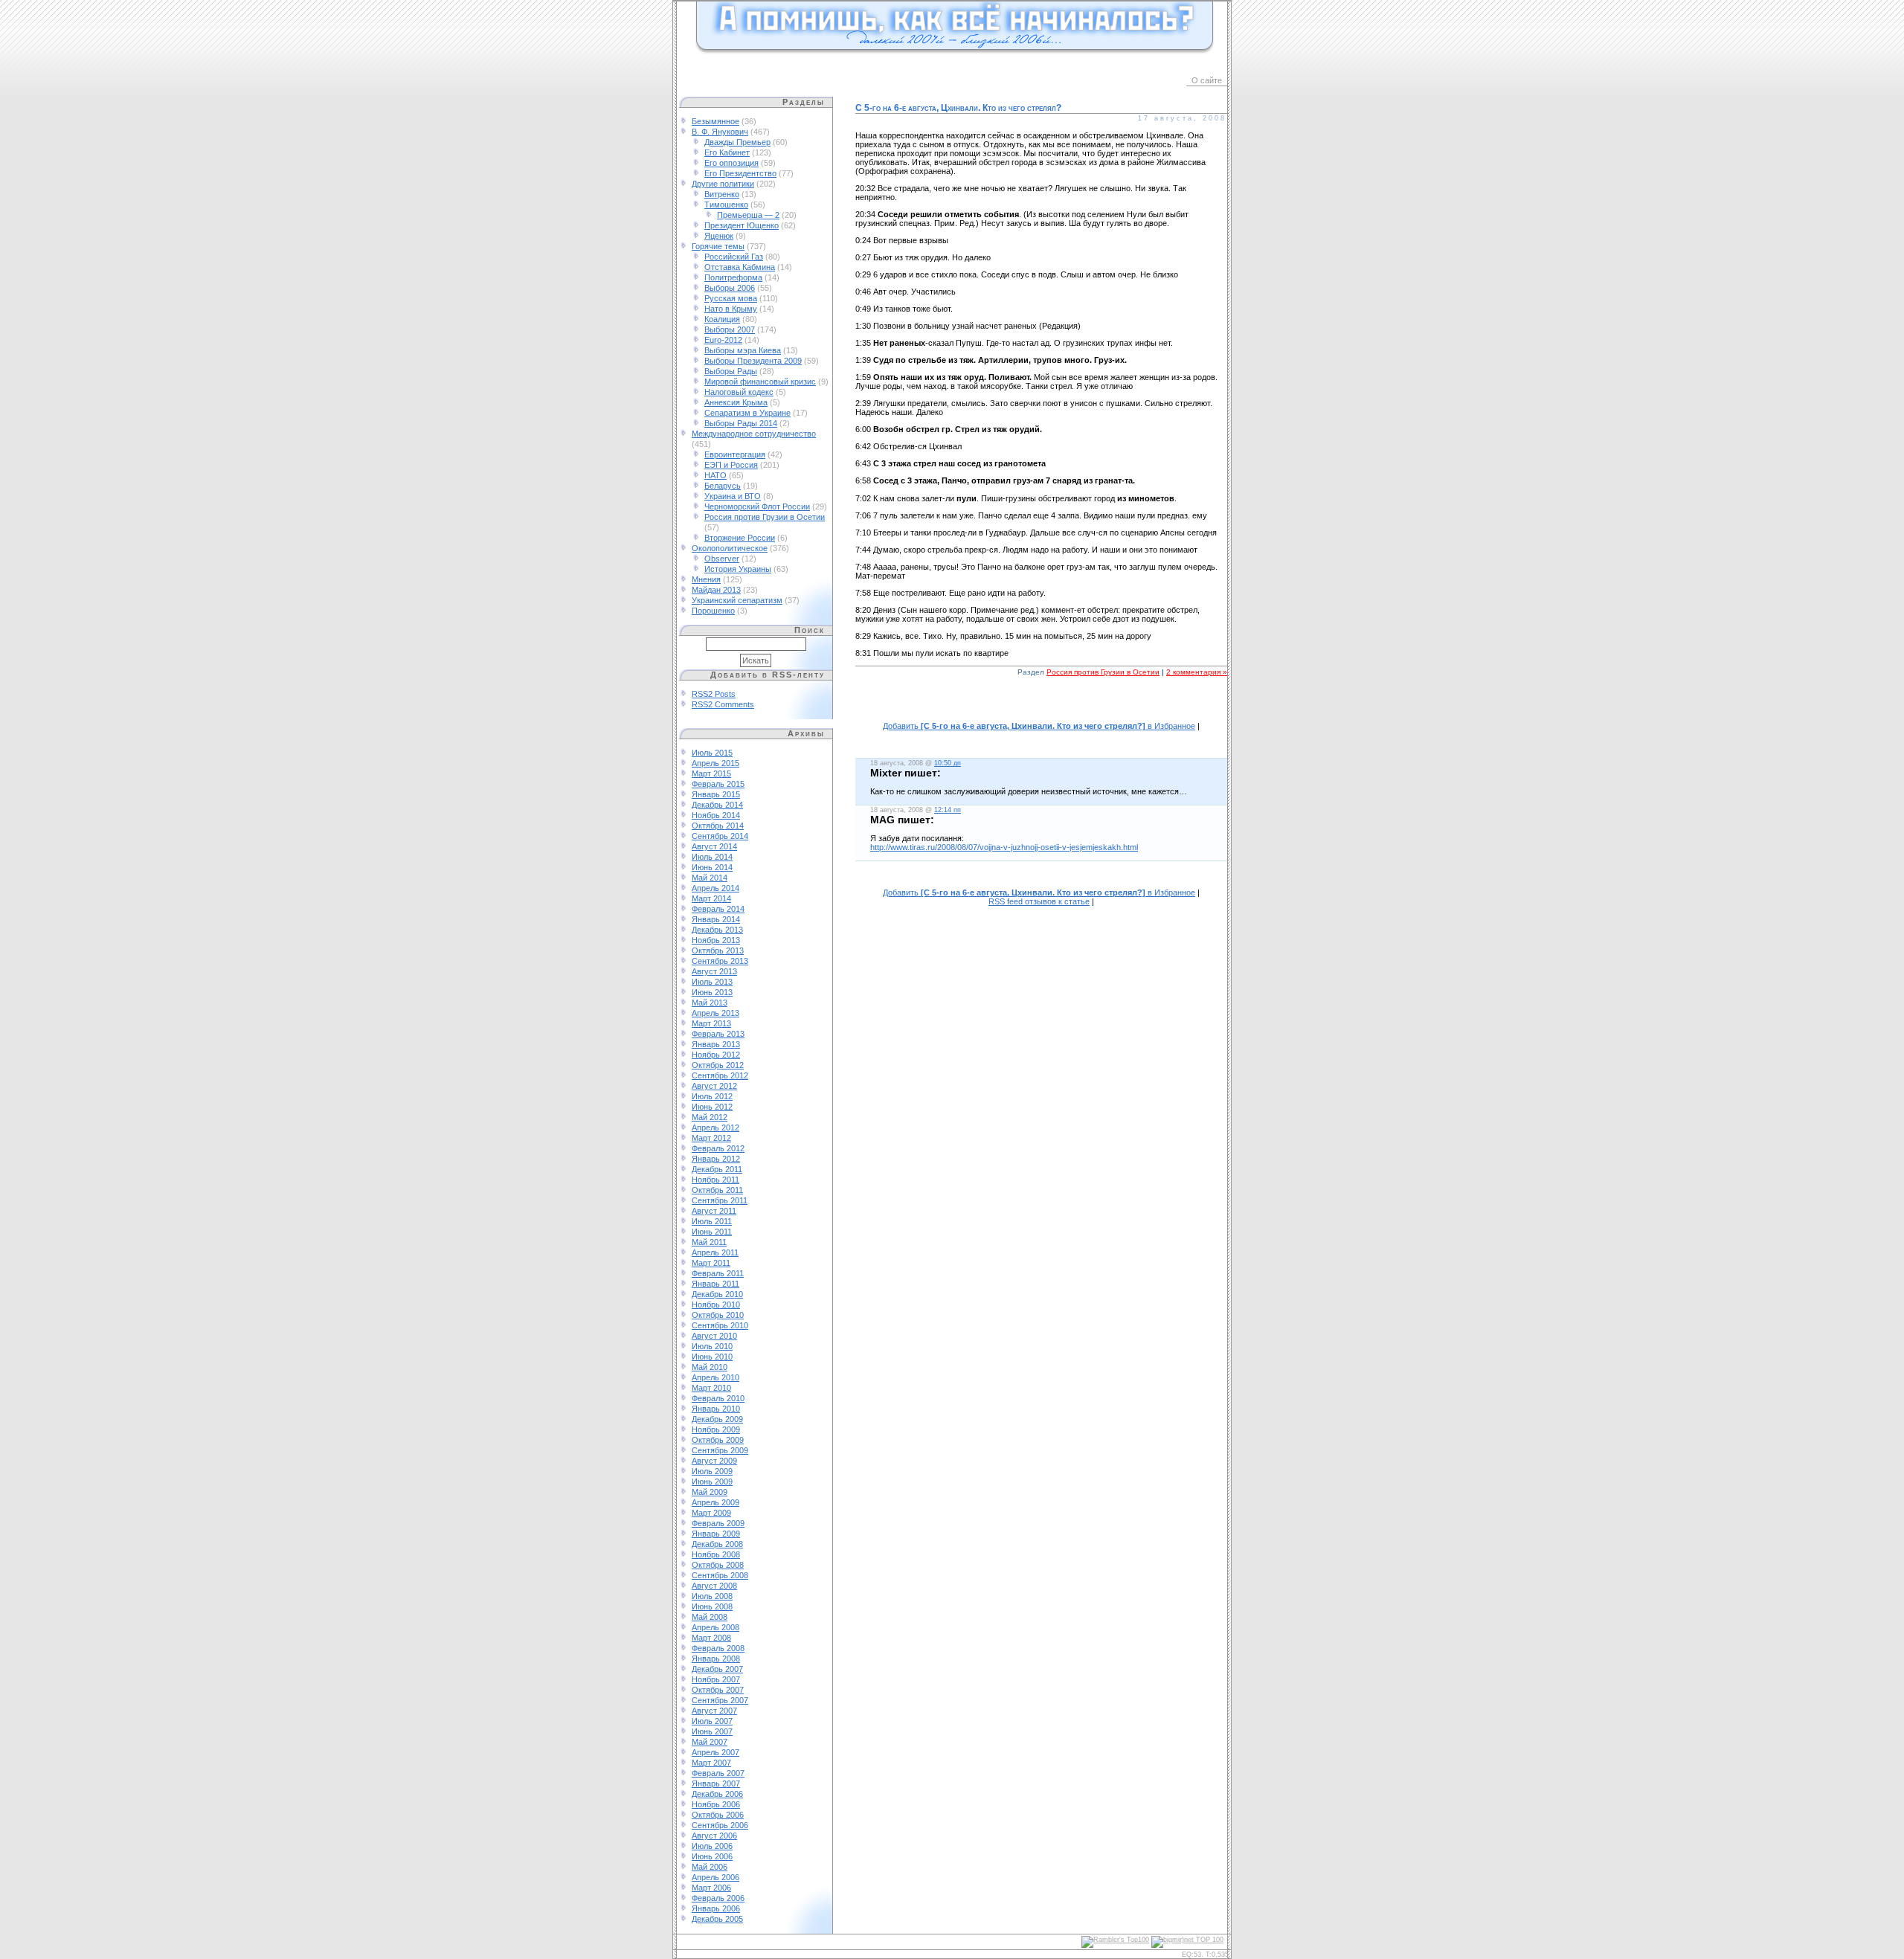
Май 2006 (710, 1867)
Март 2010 (711, 1388)
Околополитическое (730, 548)
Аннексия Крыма (736, 402)
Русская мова (731, 298)
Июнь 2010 (712, 1357)
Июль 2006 (712, 1846)
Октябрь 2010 (718, 1315)
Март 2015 (711, 773)
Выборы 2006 (730, 288)
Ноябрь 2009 (716, 1429)
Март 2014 (711, 898)
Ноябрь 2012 (716, 1055)
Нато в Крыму (731, 309)
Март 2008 (711, 1638)
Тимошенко (726, 205)
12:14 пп (948, 810)
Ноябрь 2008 (716, 1554)
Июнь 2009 (712, 1482)
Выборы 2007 (730, 329)
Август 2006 (714, 1836)
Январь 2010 (716, 1409)
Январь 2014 (716, 919)
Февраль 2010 (718, 1398)
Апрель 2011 (715, 1252)
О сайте (1207, 80)
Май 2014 (710, 878)
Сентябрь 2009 (720, 1450)
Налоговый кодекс (739, 392)
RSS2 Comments (723, 704)
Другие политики (723, 184)
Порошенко (713, 611)
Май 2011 (709, 1242)
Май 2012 (710, 1117)
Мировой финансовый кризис (760, 382)
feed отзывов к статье (1039, 901)
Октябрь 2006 (718, 1815)
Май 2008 (710, 1617)
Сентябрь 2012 (720, 1075)
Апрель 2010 (715, 1377)
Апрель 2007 (715, 1752)
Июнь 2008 (712, 1606)
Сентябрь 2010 (720, 1325)
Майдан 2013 (716, 590)
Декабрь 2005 (717, 1919)
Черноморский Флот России (757, 506)
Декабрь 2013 (717, 930)
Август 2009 (714, 1461)
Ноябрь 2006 (716, 1804)
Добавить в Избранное (1039, 726)
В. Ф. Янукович (720, 132)
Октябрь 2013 (718, 950)
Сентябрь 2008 (720, 1575)
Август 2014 (714, 846)
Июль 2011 (712, 1221)
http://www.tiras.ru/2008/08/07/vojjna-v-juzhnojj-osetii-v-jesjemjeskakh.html (1004, 847)
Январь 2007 (716, 1783)
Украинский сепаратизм (737, 600)
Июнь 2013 (712, 992)
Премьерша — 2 (748, 215)
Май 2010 (710, 1367)
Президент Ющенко (742, 225)
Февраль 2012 (718, 1148)
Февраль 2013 (718, 1034)
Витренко (722, 194)
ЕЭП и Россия (731, 465)
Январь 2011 (715, 1284)
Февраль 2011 (718, 1273)
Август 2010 (714, 1336)
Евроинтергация (735, 454)
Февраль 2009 (718, 1523)
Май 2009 (710, 1492)
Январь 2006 (716, 1908)
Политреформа (733, 277)
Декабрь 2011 (717, 1169)
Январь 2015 (716, 794)
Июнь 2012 (712, 1107)
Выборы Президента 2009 (753, 361)
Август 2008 (714, 1586)
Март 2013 (711, 1023)
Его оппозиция (731, 163)
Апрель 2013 (715, 1013)
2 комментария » (1197, 672)
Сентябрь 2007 (720, 1700)
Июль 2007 (712, 1721)
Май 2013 (710, 1003)
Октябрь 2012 (718, 1065)
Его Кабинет (727, 152)
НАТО (715, 475)
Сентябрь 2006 (720, 1825)
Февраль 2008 (718, 1648)
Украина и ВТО (733, 496)
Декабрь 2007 (717, 1669)
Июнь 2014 (712, 867)
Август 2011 (714, 1211)
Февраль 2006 (718, 1898)
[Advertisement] (1041, 707)
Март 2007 (711, 1763)
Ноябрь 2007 (716, 1679)
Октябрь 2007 (718, 1690)
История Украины (738, 569)
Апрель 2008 (715, 1627)
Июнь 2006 (712, 1856)
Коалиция (722, 319)
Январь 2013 (716, 1044)
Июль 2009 (712, 1471)
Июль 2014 (712, 857)
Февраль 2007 (718, 1773)
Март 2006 (711, 1888)
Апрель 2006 (715, 1877)
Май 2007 (710, 1742)
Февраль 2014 (718, 909)
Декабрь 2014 (717, 805)
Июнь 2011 (712, 1232)
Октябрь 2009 (718, 1440)
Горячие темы (718, 246)
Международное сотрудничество (754, 434)
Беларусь (723, 486)
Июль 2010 (712, 1346)
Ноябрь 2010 (716, 1305)
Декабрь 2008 (717, 1544)
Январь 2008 (716, 1659)
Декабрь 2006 (717, 1794)
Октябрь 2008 (718, 1565)
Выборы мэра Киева (743, 350)
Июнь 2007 (712, 1731)
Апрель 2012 (715, 1128)
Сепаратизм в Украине (747, 413)
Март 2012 (711, 1138)
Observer (722, 559)
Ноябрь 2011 (715, 1180)
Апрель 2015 (715, 763)
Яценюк (719, 236)
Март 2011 (711, 1263)
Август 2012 (714, 1086)
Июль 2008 (712, 1596)
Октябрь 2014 (718, 826)
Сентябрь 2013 (720, 961)
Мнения (706, 579)
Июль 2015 (712, 753)
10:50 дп (948, 763)
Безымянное (715, 121)
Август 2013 (714, 971)
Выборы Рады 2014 (741, 423)
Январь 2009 (716, 1534)
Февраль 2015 (718, 784)
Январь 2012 (716, 1159)
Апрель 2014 (715, 888)
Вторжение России (740, 538)
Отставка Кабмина (740, 267)
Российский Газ (734, 257)
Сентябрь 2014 (720, 836)
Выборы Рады (731, 371)
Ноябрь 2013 (716, 940)
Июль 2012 (712, 1096)
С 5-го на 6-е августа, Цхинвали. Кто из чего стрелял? (958, 108)
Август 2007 (714, 1711)
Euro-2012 (723, 340)
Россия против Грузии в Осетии (765, 517)
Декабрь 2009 (717, 1419)
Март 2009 (711, 1513)
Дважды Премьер (737, 142)
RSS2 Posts (714, 694)
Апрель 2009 (715, 1502)
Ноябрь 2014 (716, 815)
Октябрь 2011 (717, 1190)
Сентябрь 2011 (720, 1200)
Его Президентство (740, 173)
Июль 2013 (712, 982)
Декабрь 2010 (717, 1294)
